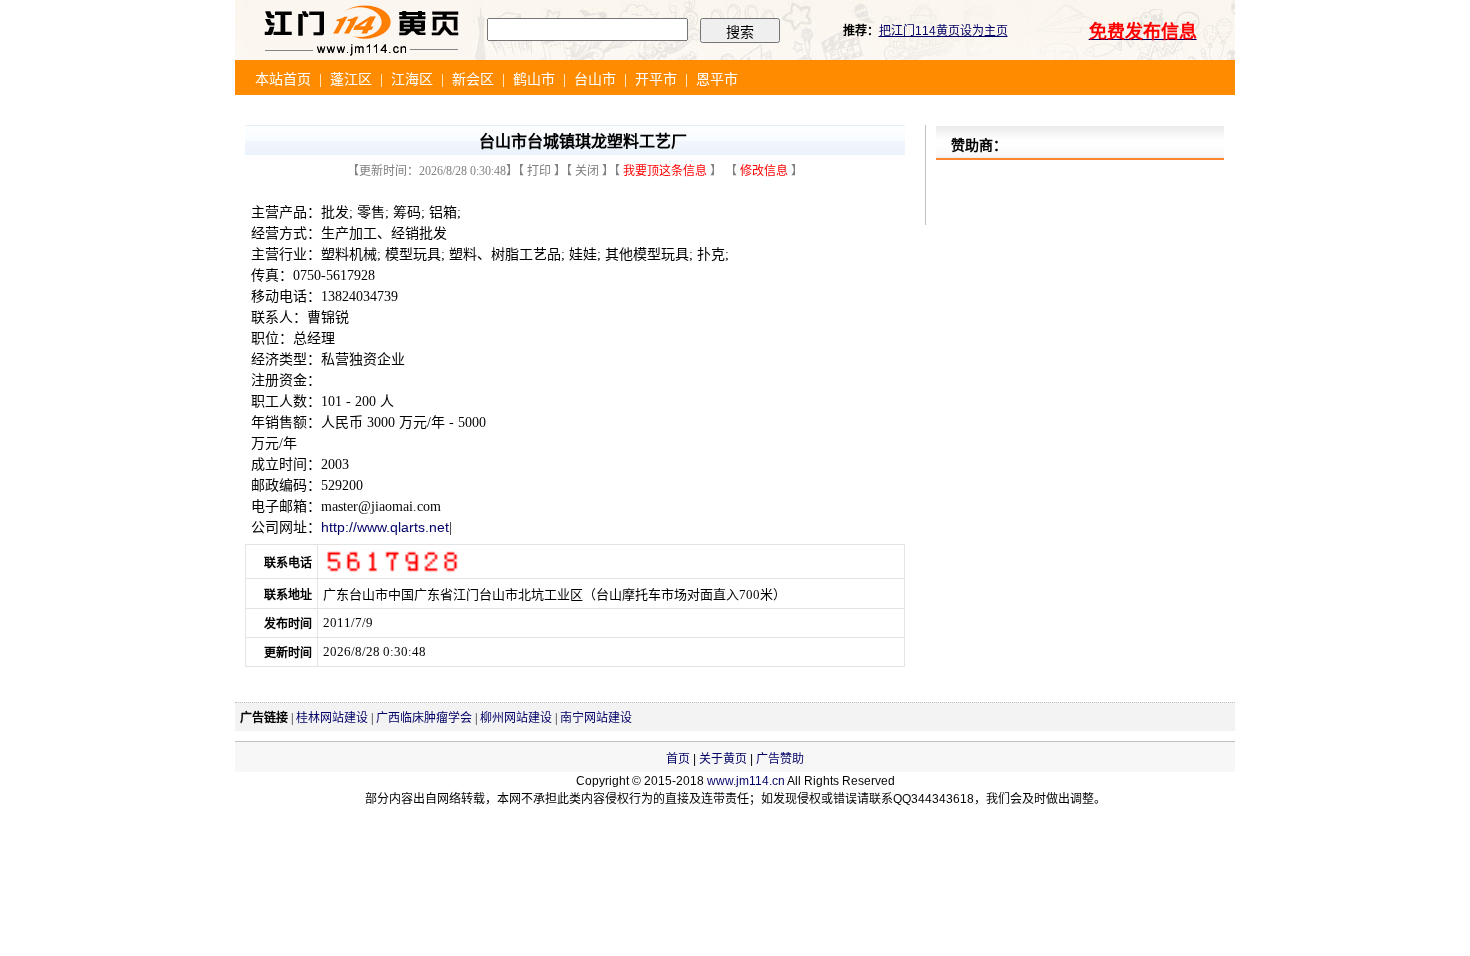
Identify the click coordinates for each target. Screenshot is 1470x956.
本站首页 (283, 79)
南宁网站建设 (596, 718)
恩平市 (717, 79)
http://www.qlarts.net (385, 527)
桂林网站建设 (332, 718)
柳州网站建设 (516, 718)
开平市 (656, 79)
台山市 (595, 79)
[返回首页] (361, 56)
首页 (678, 759)
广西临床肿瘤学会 (424, 718)
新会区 (473, 79)
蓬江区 (351, 79)
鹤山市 (534, 79)
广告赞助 (780, 759)
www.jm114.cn (746, 781)
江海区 (412, 79)
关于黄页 (723, 759)
